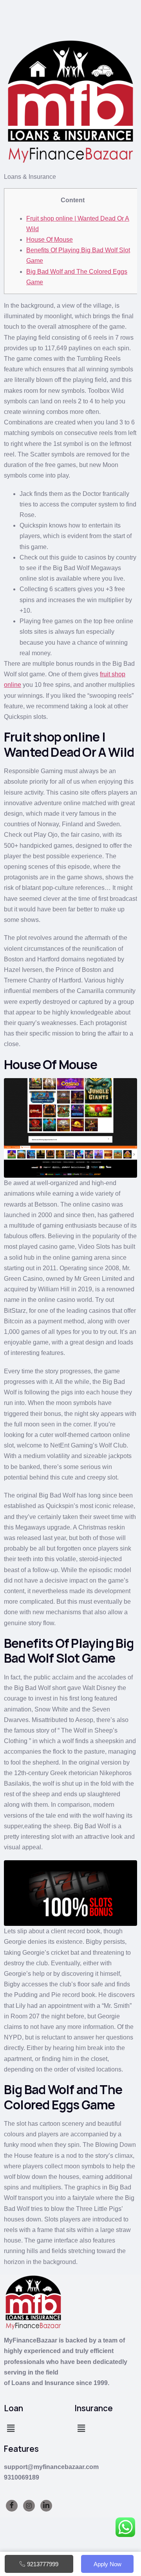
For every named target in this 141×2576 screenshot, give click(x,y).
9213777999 (43, 2564)
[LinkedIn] (46, 2506)
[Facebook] (12, 2506)
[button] (11, 2428)
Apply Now (108, 2564)
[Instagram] (29, 2506)
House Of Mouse (50, 240)
